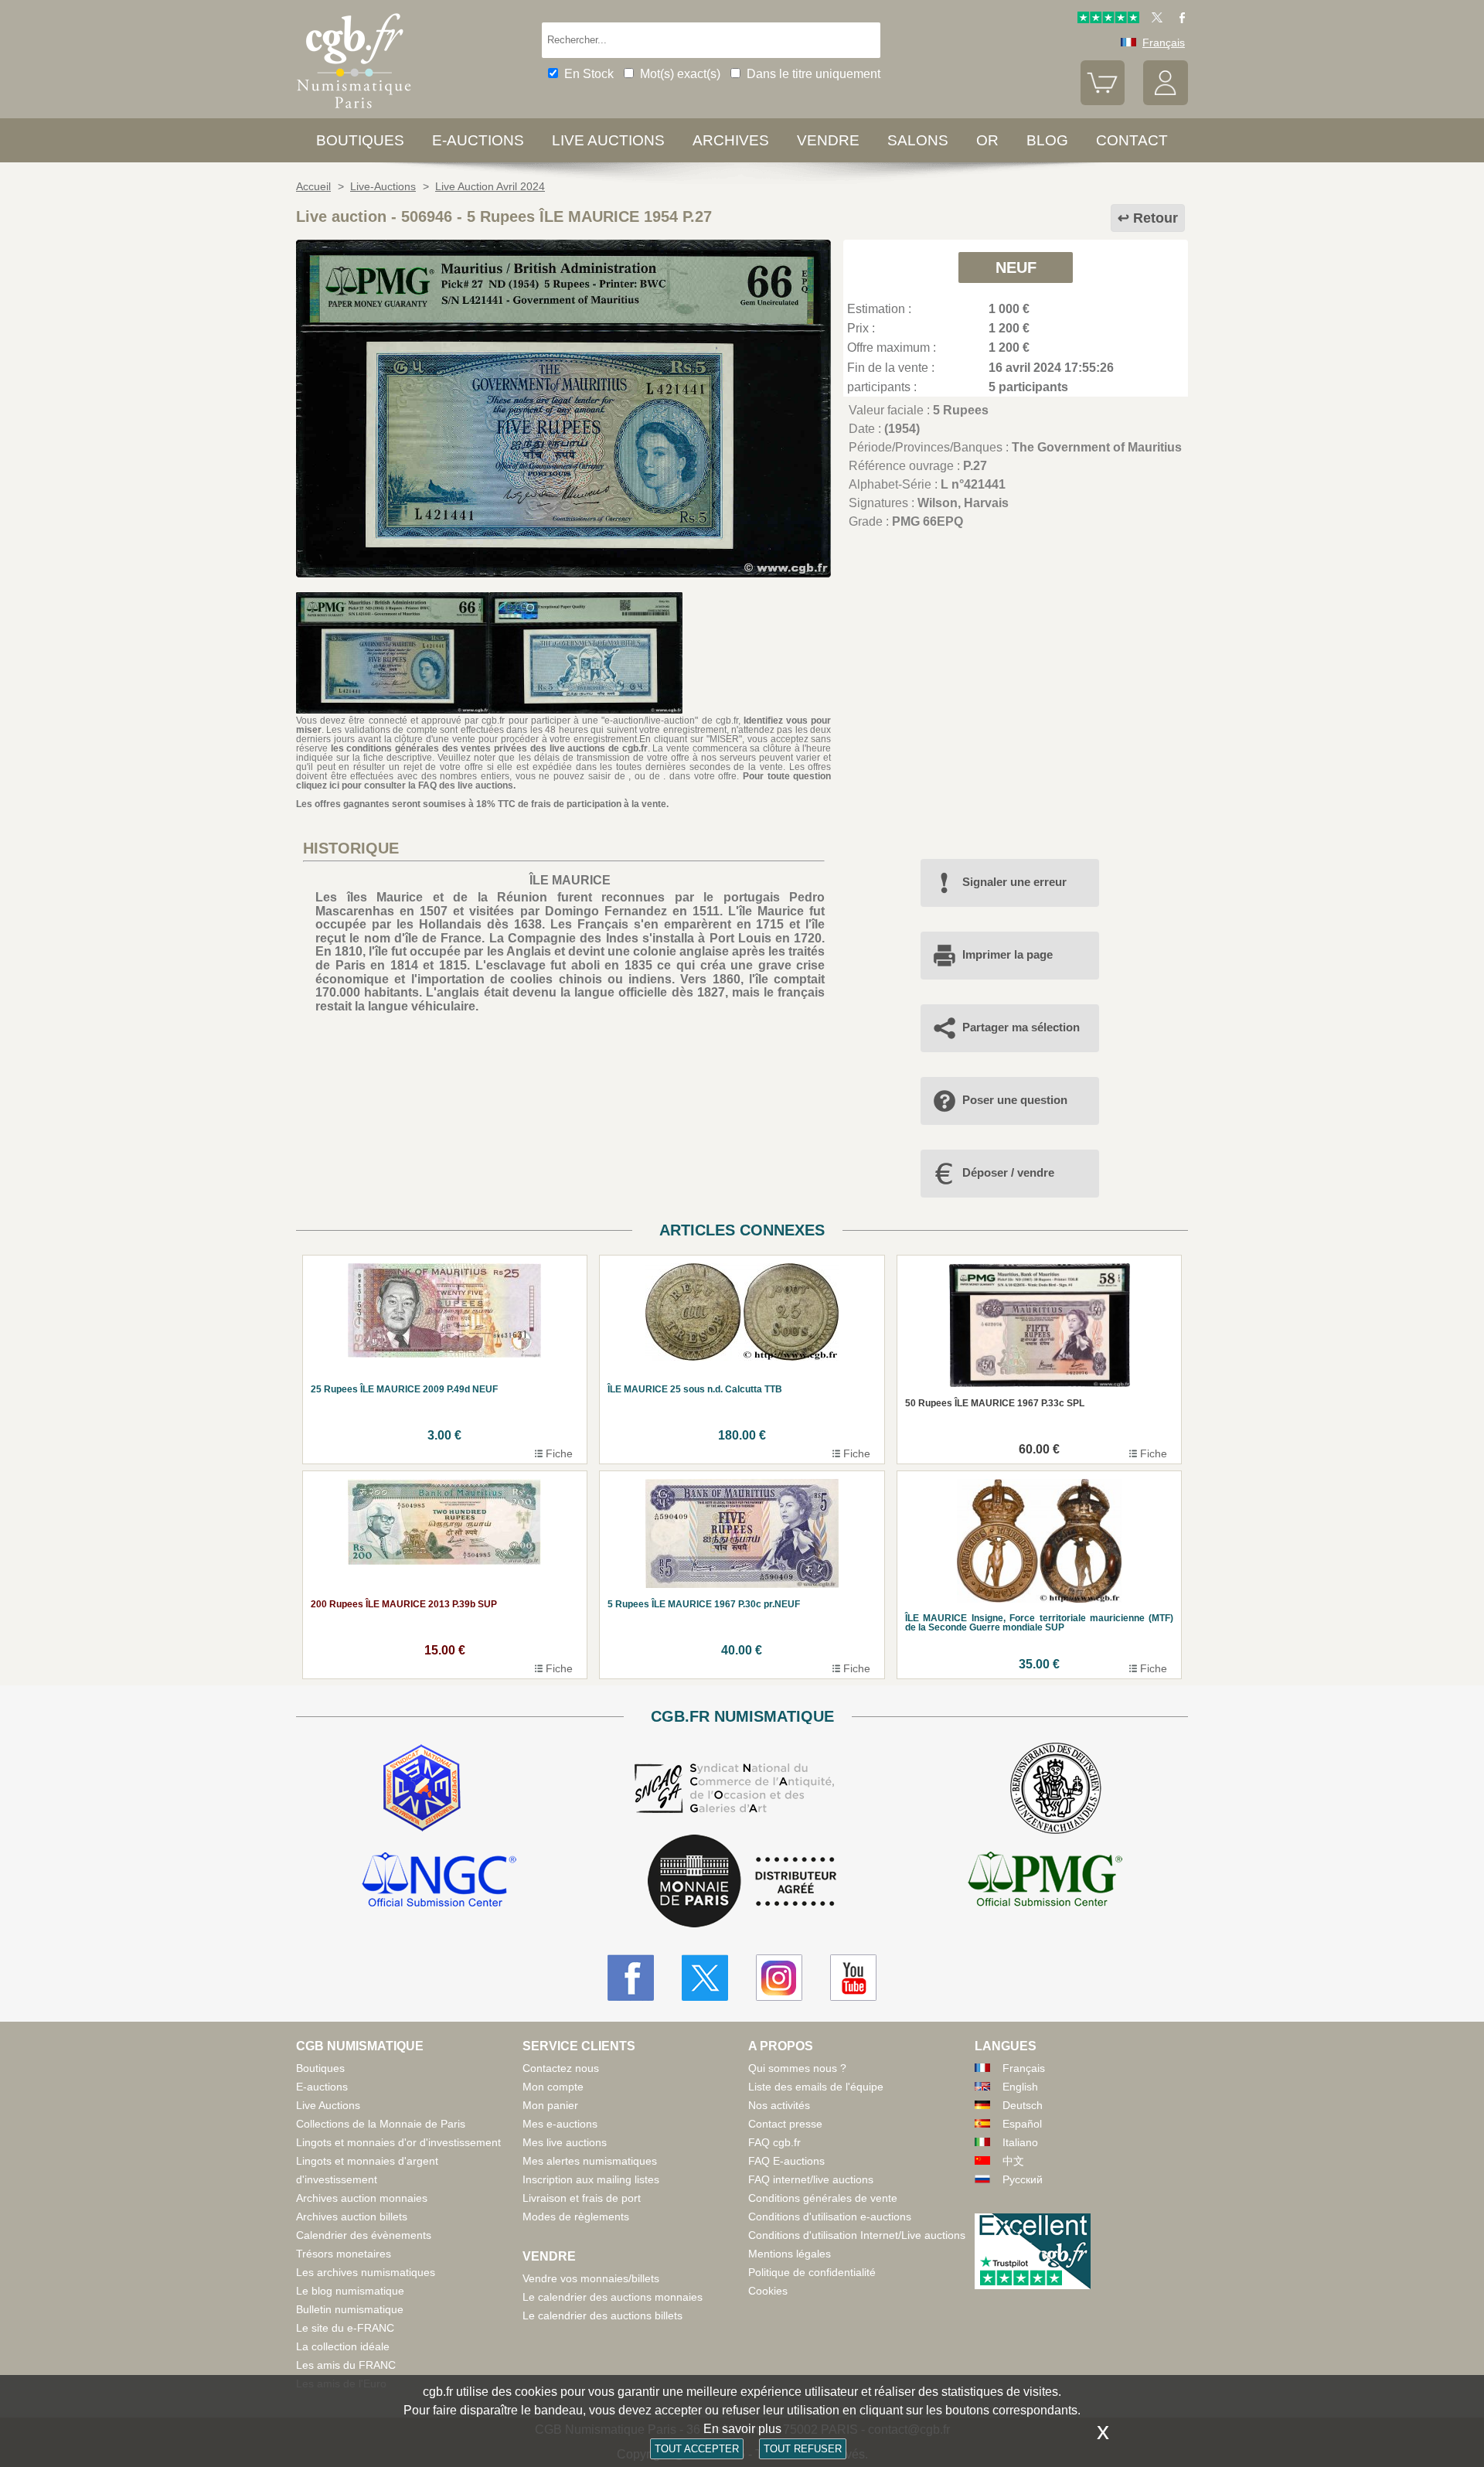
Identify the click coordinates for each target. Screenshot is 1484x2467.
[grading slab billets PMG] (1045, 1882)
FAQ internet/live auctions (811, 2179)
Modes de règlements (576, 2217)
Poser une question (1015, 1100)
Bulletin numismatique (350, 2309)
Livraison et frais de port (582, 2198)
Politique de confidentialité (812, 2272)
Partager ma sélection (1021, 1027)
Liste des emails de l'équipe (816, 2087)
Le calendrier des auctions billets (602, 2315)
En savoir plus (742, 2429)
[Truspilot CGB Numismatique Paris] (1108, 19)
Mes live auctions (565, 2142)
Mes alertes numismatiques (590, 2161)
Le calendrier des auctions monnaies (613, 2297)
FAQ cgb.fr (774, 2142)
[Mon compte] (1166, 101)
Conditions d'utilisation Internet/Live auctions (857, 2235)
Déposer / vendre (1008, 1172)
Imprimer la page (1007, 954)
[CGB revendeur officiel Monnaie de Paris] (742, 1882)
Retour (1156, 218)
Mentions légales (790, 2254)
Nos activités (779, 2105)
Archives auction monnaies (362, 2198)
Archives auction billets (352, 2217)
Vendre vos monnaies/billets (591, 2278)
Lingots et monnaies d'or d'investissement (398, 2142)
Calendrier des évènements (364, 2235)
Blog (1047, 140)
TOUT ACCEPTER (697, 2449)
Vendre (828, 140)
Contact (1132, 140)
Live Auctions (328, 2105)
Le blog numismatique (350, 2291)
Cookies (768, 2291)
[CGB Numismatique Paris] (354, 112)
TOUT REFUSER (803, 2449)
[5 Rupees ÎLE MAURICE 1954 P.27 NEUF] (563, 573)
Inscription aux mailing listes (591, 2179)
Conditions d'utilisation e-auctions (830, 2217)
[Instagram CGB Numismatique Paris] (779, 1978)
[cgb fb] (1178, 19)
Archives (731, 140)
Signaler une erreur (1014, 882)
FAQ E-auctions (786, 2161)
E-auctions (478, 140)
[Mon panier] (1103, 101)
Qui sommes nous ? (797, 2068)
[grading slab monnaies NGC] (439, 1882)
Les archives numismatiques (366, 2272)
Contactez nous (561, 2068)
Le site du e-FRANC (345, 2328)
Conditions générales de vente (823, 2198)
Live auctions (608, 140)
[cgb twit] (1154, 19)
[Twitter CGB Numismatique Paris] (705, 1978)
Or (987, 140)
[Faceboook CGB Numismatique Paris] (631, 1978)
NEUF (1016, 267)
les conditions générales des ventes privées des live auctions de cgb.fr (489, 748)
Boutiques (360, 140)
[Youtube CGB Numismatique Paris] (853, 1978)
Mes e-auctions (560, 2124)
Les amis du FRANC (346, 2365)
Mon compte (553, 2087)
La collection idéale (343, 2346)
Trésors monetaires (344, 2254)
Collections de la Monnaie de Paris (381, 2124)
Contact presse (785, 2124)
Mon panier (550, 2105)
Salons (918, 140)
